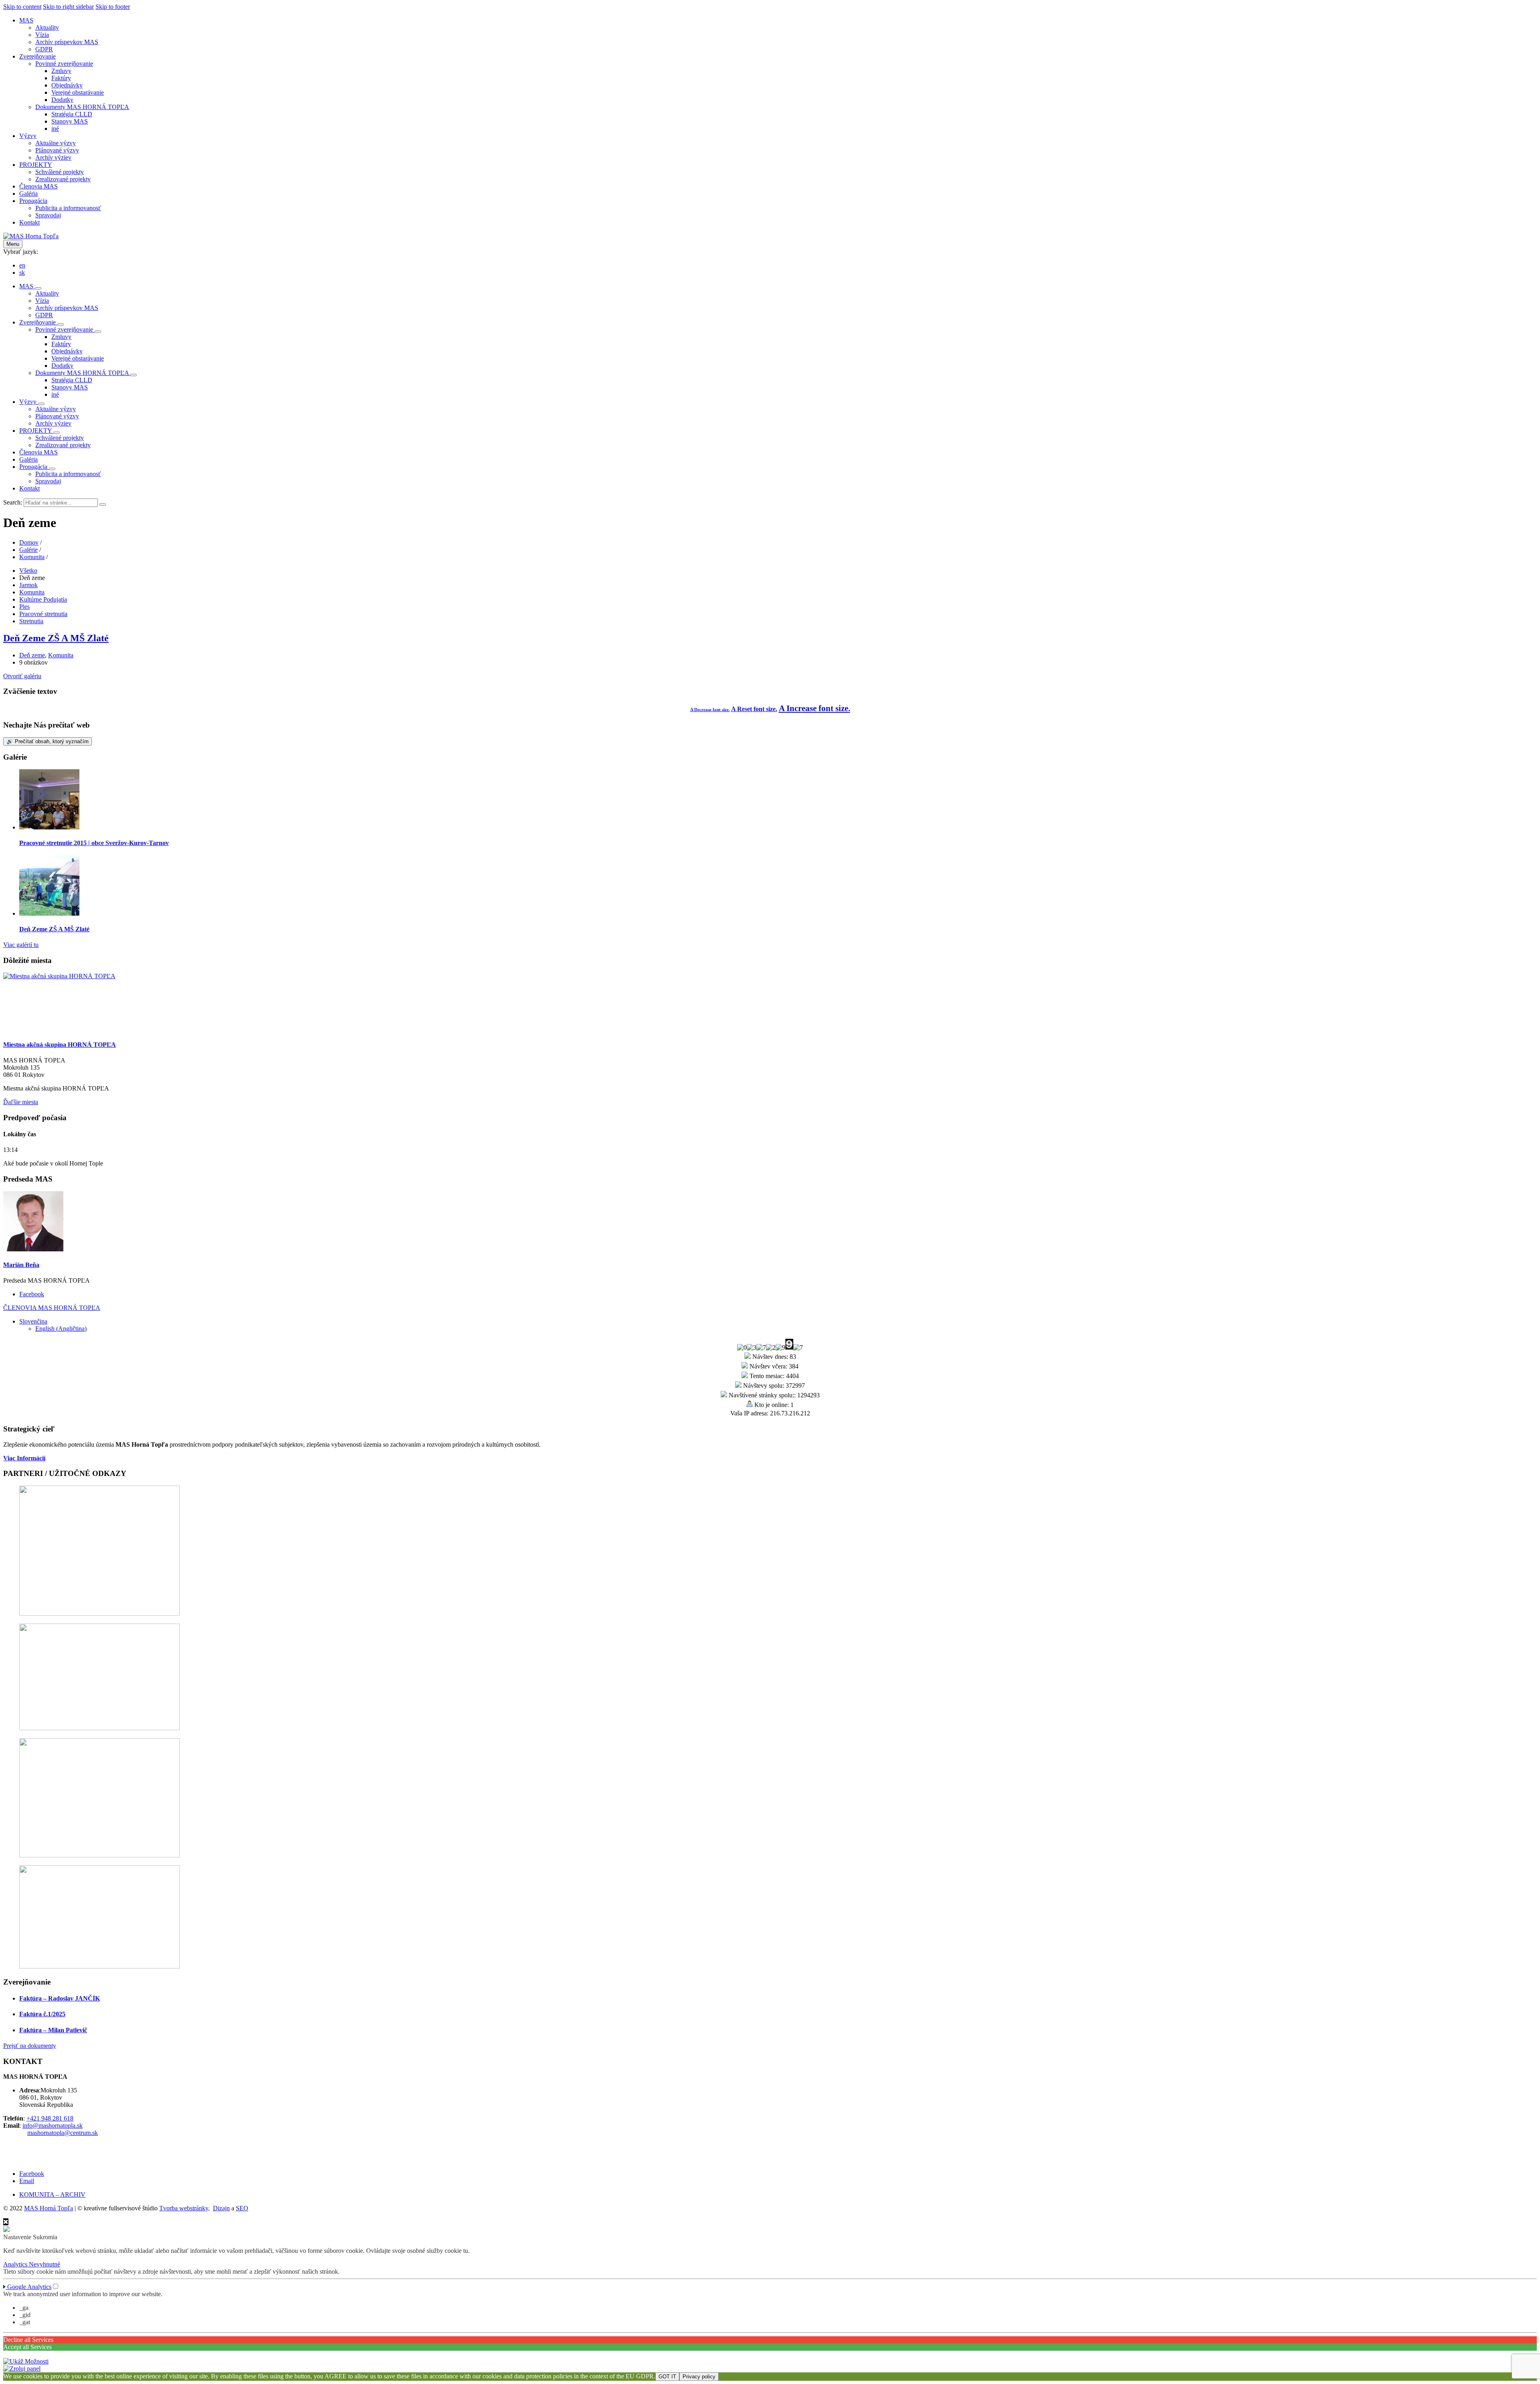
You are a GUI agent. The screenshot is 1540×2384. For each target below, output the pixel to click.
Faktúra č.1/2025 (42, 2014)
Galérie (28, 550)
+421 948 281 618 (50, 2118)
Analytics (16, 2264)
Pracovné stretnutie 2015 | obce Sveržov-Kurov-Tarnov (94, 843)
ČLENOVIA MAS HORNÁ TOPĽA (52, 1308)
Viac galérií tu (21, 945)
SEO (242, 2208)
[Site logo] (31, 236)
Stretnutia (31, 621)
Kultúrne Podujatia (43, 599)
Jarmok (28, 585)
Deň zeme (32, 655)
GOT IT (667, 2377)
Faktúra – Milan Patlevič (53, 2030)
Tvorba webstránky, (184, 2208)
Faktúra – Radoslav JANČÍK (60, 1998)
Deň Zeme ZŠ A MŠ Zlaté (56, 638)
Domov (29, 542)
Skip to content (22, 7)
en (22, 265)
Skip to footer (113, 7)
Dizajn (221, 2208)
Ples (24, 607)
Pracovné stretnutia (43, 614)
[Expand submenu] (38, 288)
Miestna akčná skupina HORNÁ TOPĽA (60, 1045)
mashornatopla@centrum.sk (63, 2133)
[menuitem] (26, 20)
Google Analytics (28, 2287)
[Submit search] (103, 505)
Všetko (28, 571)
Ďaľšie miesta (21, 1102)
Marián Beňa (21, 1265)
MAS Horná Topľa (49, 2208)
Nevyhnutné (45, 2264)
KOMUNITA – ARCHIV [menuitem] (52, 2194)
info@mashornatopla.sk (53, 2126)
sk (22, 273)
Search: (13, 502)
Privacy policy (699, 2377)
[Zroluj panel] (22, 2369)
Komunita (32, 557)
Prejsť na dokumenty (30, 2046)
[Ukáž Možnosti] (26, 2361)
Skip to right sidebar (68, 7)
